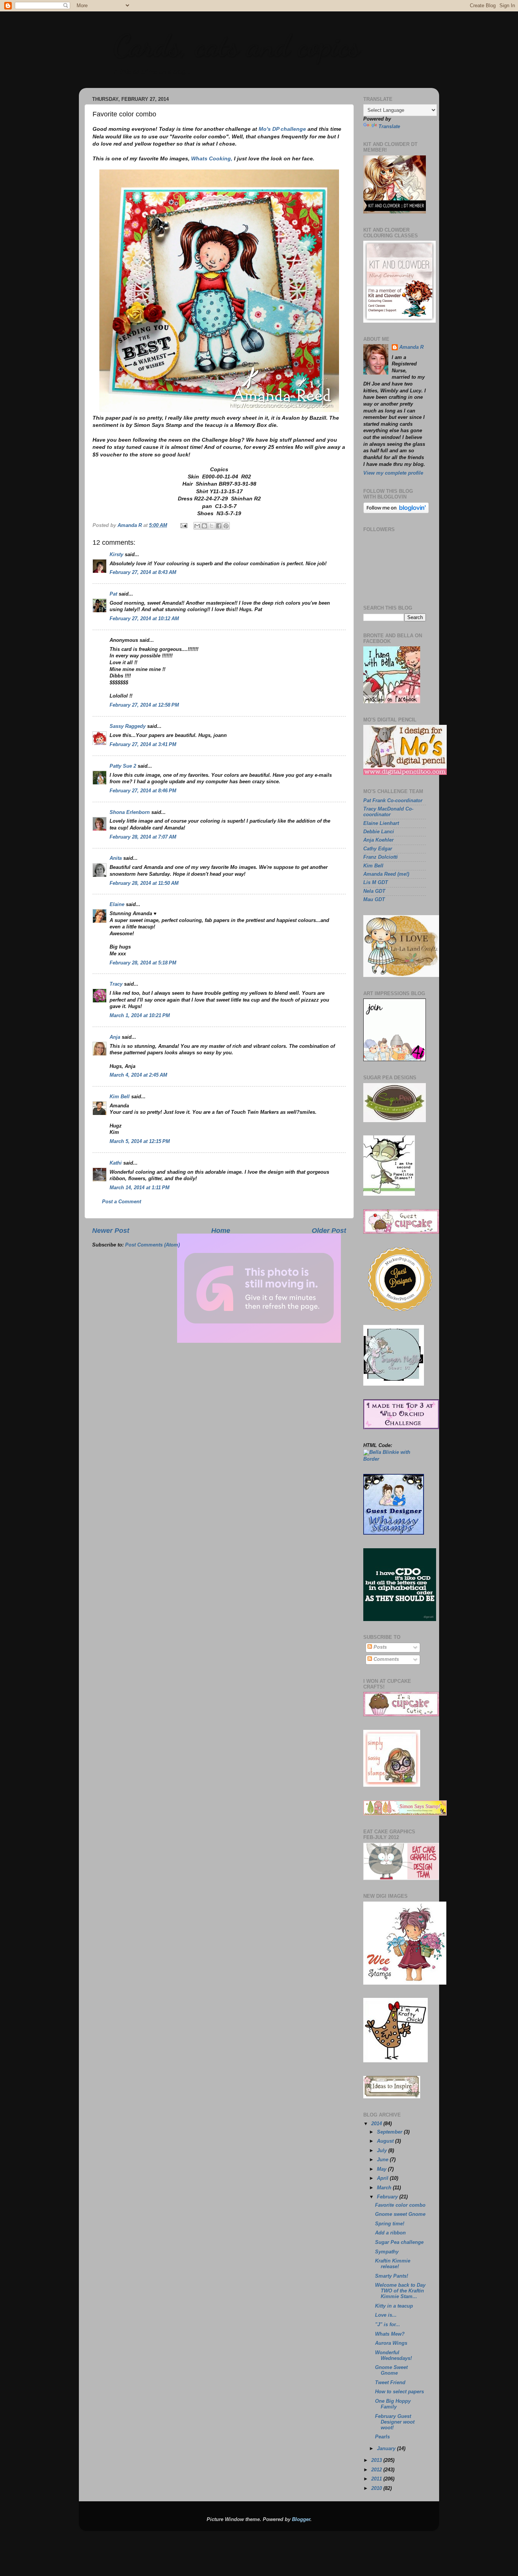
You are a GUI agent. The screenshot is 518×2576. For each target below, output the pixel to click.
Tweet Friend (390, 2383)
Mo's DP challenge (282, 129)
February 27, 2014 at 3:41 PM (143, 745)
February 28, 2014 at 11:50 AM (144, 883)
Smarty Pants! (392, 2276)
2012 (377, 2470)
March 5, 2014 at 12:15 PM (140, 1141)
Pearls (382, 2437)
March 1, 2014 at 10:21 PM (140, 1016)
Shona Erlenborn (130, 812)
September (390, 2132)
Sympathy (387, 2252)
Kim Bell (120, 1097)
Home (221, 1231)
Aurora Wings (391, 2343)
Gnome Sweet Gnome (391, 2370)
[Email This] (197, 526)
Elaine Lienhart (381, 823)
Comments (385, 1659)
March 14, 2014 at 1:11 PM (140, 1188)
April (383, 2178)
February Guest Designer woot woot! (395, 2422)
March (385, 2188)
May (382, 2169)
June (383, 2160)
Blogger (301, 2520)
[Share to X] (212, 526)
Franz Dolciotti (381, 857)
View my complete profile (393, 473)
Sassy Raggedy (128, 726)
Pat (113, 594)
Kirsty (116, 555)
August (386, 2141)
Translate (389, 127)
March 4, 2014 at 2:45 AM (138, 1075)
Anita (116, 858)
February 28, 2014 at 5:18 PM (143, 963)
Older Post (329, 1231)
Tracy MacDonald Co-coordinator (388, 812)
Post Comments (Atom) (152, 1245)
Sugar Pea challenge (399, 2242)
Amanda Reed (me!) (386, 874)
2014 (377, 2124)
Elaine (117, 905)
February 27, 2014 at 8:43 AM (143, 572)
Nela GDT (374, 891)
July (383, 2151)
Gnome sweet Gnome (400, 2214)
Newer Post (111, 1231)
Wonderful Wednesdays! (393, 2356)
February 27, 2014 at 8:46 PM (143, 791)
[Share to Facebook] (219, 526)
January (387, 2449)
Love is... (386, 2315)
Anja (115, 1037)
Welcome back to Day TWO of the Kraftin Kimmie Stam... (400, 2291)
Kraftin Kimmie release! (393, 2264)
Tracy (116, 984)
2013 (377, 2460)
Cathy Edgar (378, 849)
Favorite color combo (400, 2205)
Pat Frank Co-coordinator (393, 801)
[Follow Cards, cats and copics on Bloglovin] (396, 512)
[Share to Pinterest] (226, 526)
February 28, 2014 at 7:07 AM (143, 837)
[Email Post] (184, 525)
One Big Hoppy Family (393, 2404)
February (388, 2197)
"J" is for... (388, 2325)
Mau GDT (374, 900)
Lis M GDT (376, 883)
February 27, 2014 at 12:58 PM (144, 705)
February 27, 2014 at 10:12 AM (144, 619)
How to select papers (399, 2392)
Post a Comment (122, 1202)
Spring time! (390, 2224)
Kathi (116, 1163)
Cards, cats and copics (236, 45)
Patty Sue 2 (123, 766)
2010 (377, 2488)
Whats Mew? (390, 2334)
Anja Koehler (378, 840)
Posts (379, 1647)
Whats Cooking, (212, 158)
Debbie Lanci (379, 832)
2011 (377, 2479)
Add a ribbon (390, 2233)
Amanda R (411, 347)
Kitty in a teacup (394, 2306)
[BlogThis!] (204, 526)
